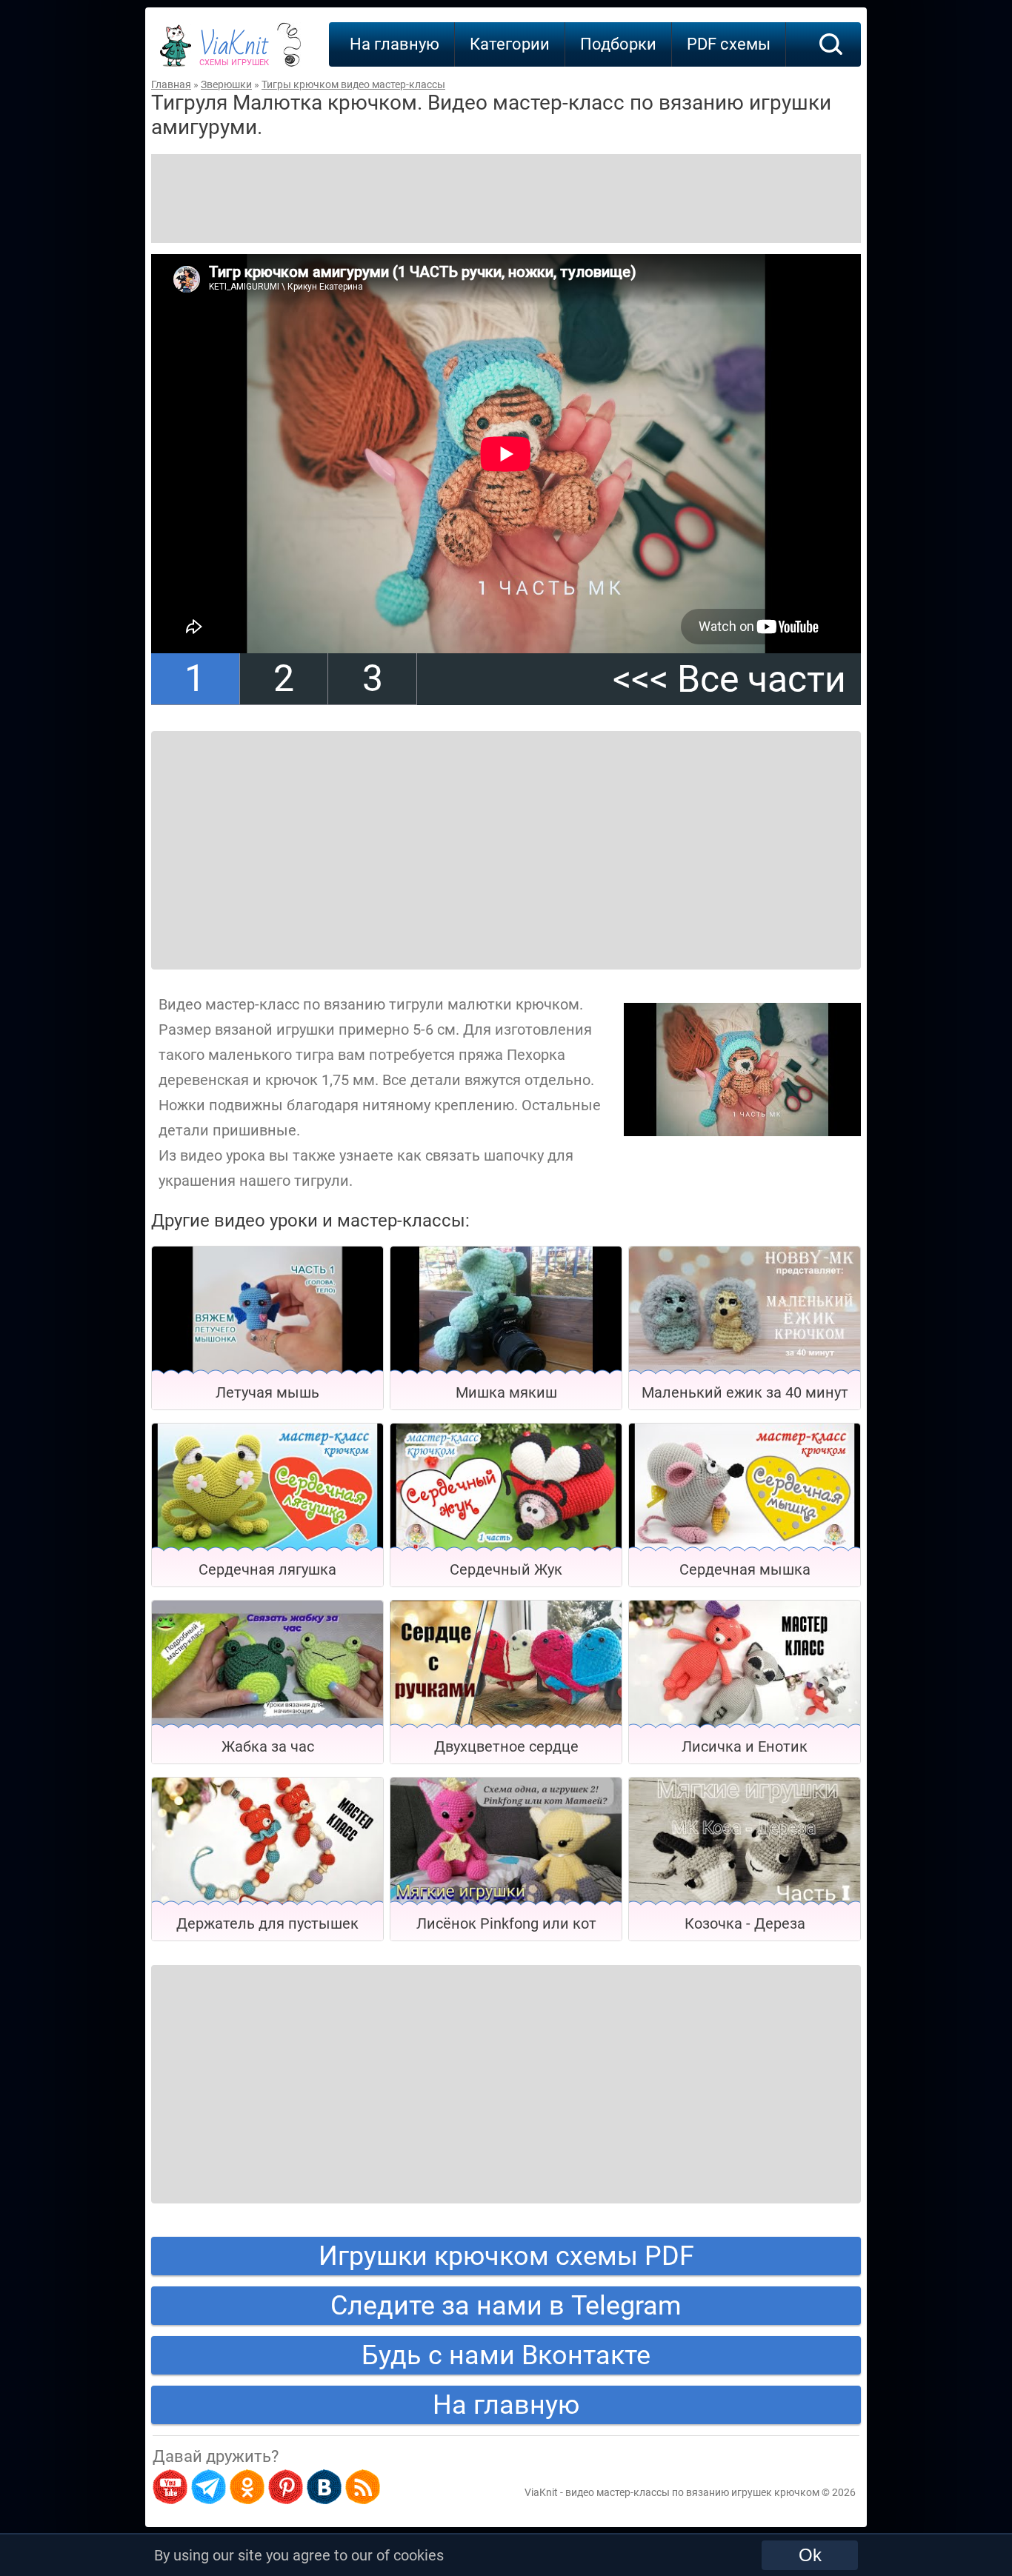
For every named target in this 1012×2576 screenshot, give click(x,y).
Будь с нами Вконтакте (506, 2355)
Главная (171, 84)
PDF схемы (729, 44)
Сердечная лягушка (267, 1569)
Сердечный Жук (506, 1569)
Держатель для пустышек (267, 1923)
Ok (810, 2555)
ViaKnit (234, 52)
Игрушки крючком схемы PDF (506, 2256)
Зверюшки (226, 84)
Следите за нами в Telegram (506, 2306)
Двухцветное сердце (506, 1746)
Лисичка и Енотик (745, 1746)
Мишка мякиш (506, 1392)
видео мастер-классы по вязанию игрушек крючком (692, 2492)
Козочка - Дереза (745, 1923)
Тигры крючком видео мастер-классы (353, 84)
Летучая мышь (267, 1392)
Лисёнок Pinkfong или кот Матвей (506, 1928)
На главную (395, 44)
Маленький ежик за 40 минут (745, 1392)
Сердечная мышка (745, 1569)
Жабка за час (268, 1746)
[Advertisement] (506, 198)
